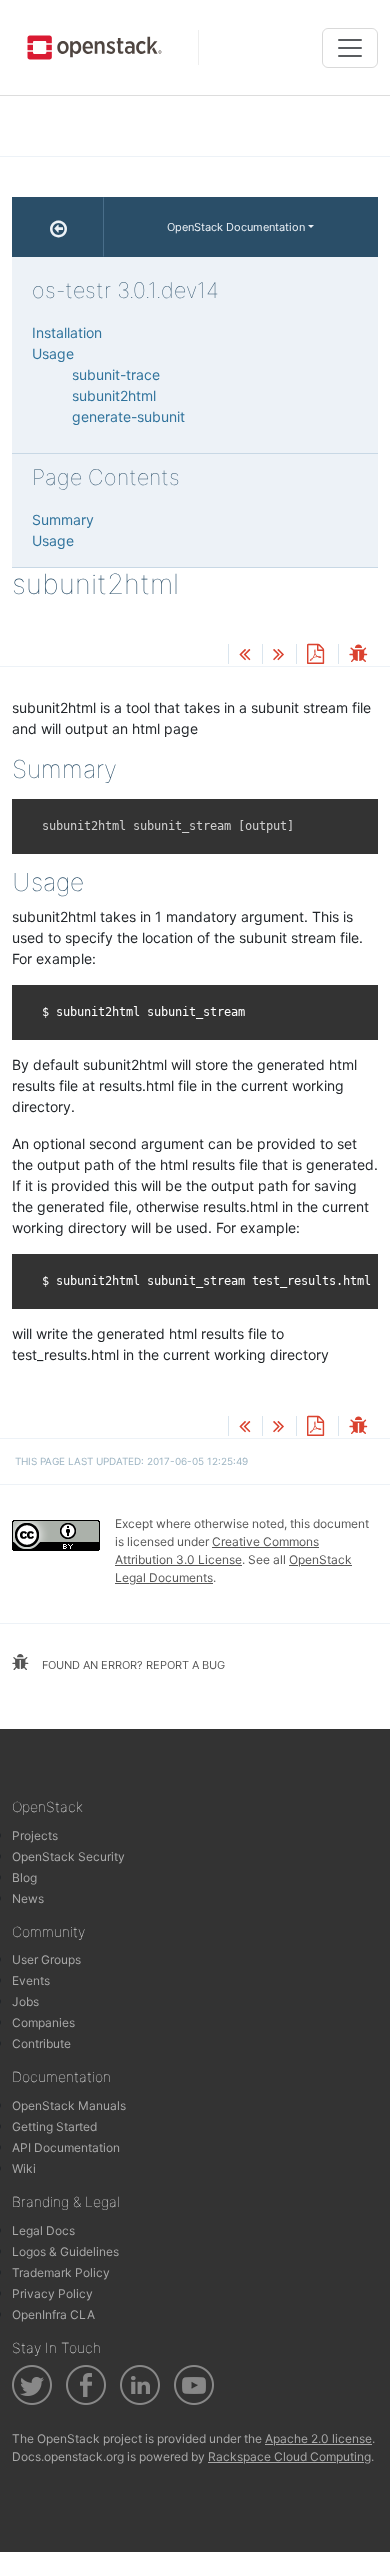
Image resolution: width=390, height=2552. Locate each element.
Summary (63, 519)
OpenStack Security (68, 1856)
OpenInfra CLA (53, 2314)
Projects (35, 1835)
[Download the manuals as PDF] (315, 655)
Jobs (25, 2001)
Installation (67, 332)
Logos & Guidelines (65, 2251)
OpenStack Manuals (69, 2105)
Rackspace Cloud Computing (289, 2456)
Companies (43, 2022)
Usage (53, 353)
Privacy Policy (52, 2293)
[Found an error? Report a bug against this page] (358, 655)
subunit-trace (116, 374)
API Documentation (66, 2147)
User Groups (46, 1959)
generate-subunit (128, 416)
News (28, 1898)
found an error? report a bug (132, 1665)
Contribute (41, 2043)
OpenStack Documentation (236, 227)
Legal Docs (43, 2230)
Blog (24, 1877)
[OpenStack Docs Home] (58, 227)
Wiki (24, 2168)
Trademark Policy (61, 2272)
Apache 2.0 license (318, 2438)
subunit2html (114, 395)
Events (31, 1980)
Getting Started (54, 2126)
